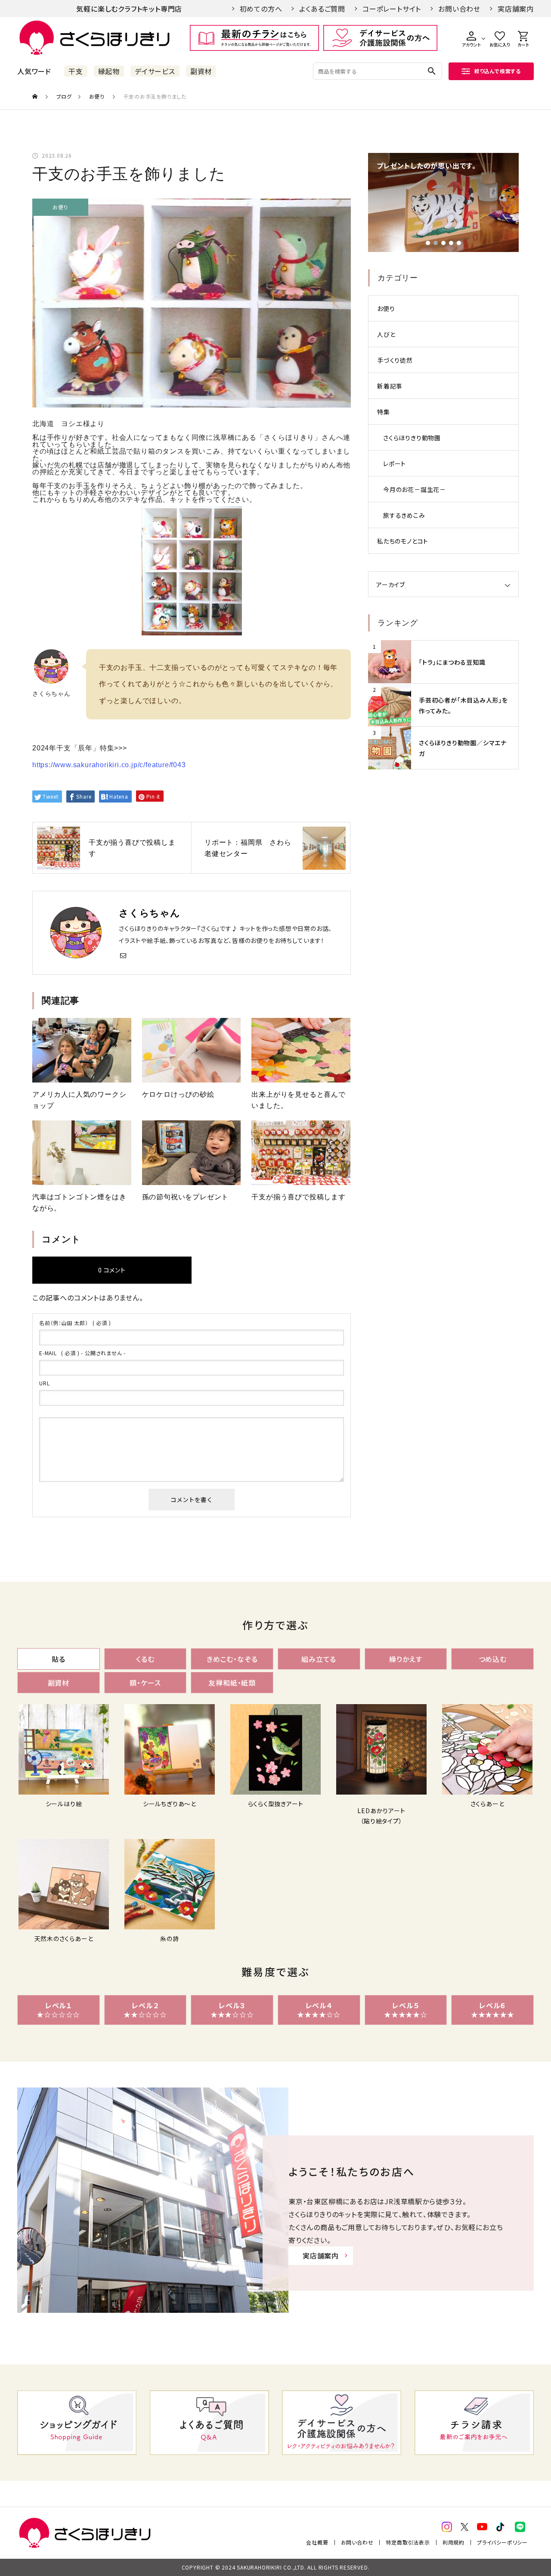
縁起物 (109, 71)
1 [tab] (428, 243)
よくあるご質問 (322, 9)
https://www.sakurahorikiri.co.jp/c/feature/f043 (109, 765)
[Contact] (123, 955)
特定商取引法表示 (408, 2542)
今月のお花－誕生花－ (415, 489)
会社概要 (317, 2542)
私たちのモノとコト (403, 541)
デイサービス (155, 71)
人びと (386, 334)
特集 (384, 412)
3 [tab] (443, 243)
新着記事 (390, 386)
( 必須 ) (75, 1323)
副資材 (201, 71)
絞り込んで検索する (498, 71)
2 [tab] (436, 243)
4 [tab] (451, 243)
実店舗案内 (516, 9)
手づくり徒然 (395, 360)
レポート (395, 464)
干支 (76, 71)
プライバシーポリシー (502, 2542)
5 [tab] (459, 243)
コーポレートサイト (392, 9)
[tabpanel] (443, 202)
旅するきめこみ (404, 515)
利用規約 (453, 2542)
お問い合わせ (459, 9)
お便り (60, 207)
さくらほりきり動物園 (412, 438)
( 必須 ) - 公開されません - (82, 1353)
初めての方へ (261, 9)
